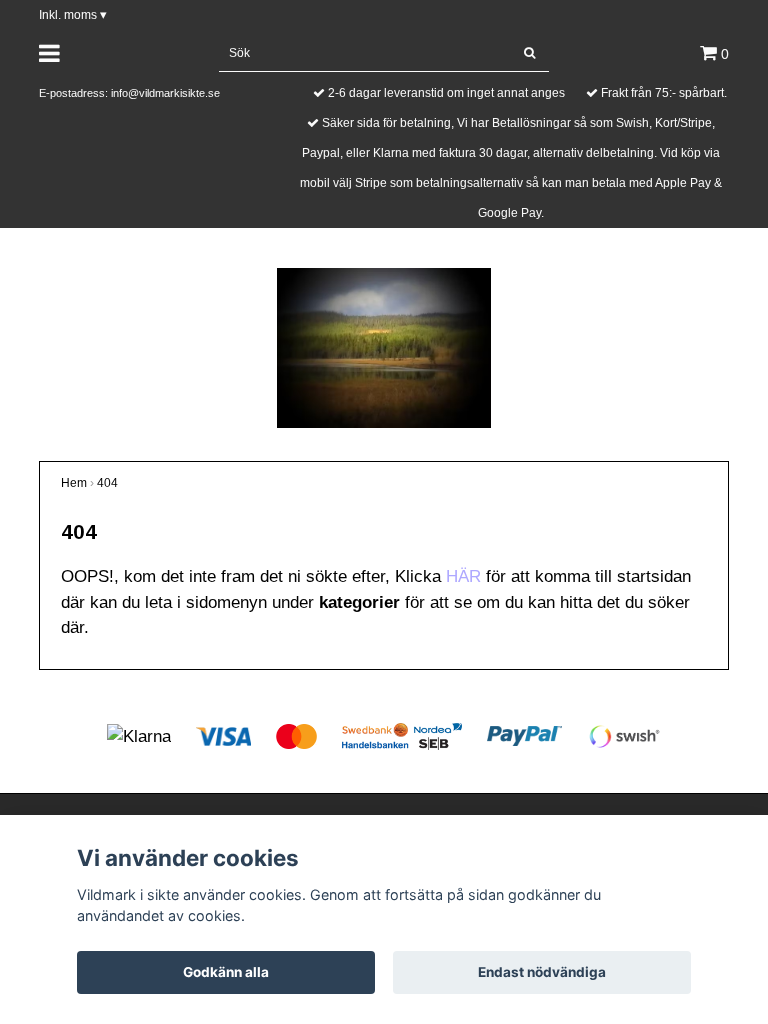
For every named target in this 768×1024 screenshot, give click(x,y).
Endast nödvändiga (542, 972)
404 (107, 483)
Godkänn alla (226, 972)
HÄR (463, 576)
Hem (74, 483)
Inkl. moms (73, 15)
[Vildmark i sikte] (384, 346)
